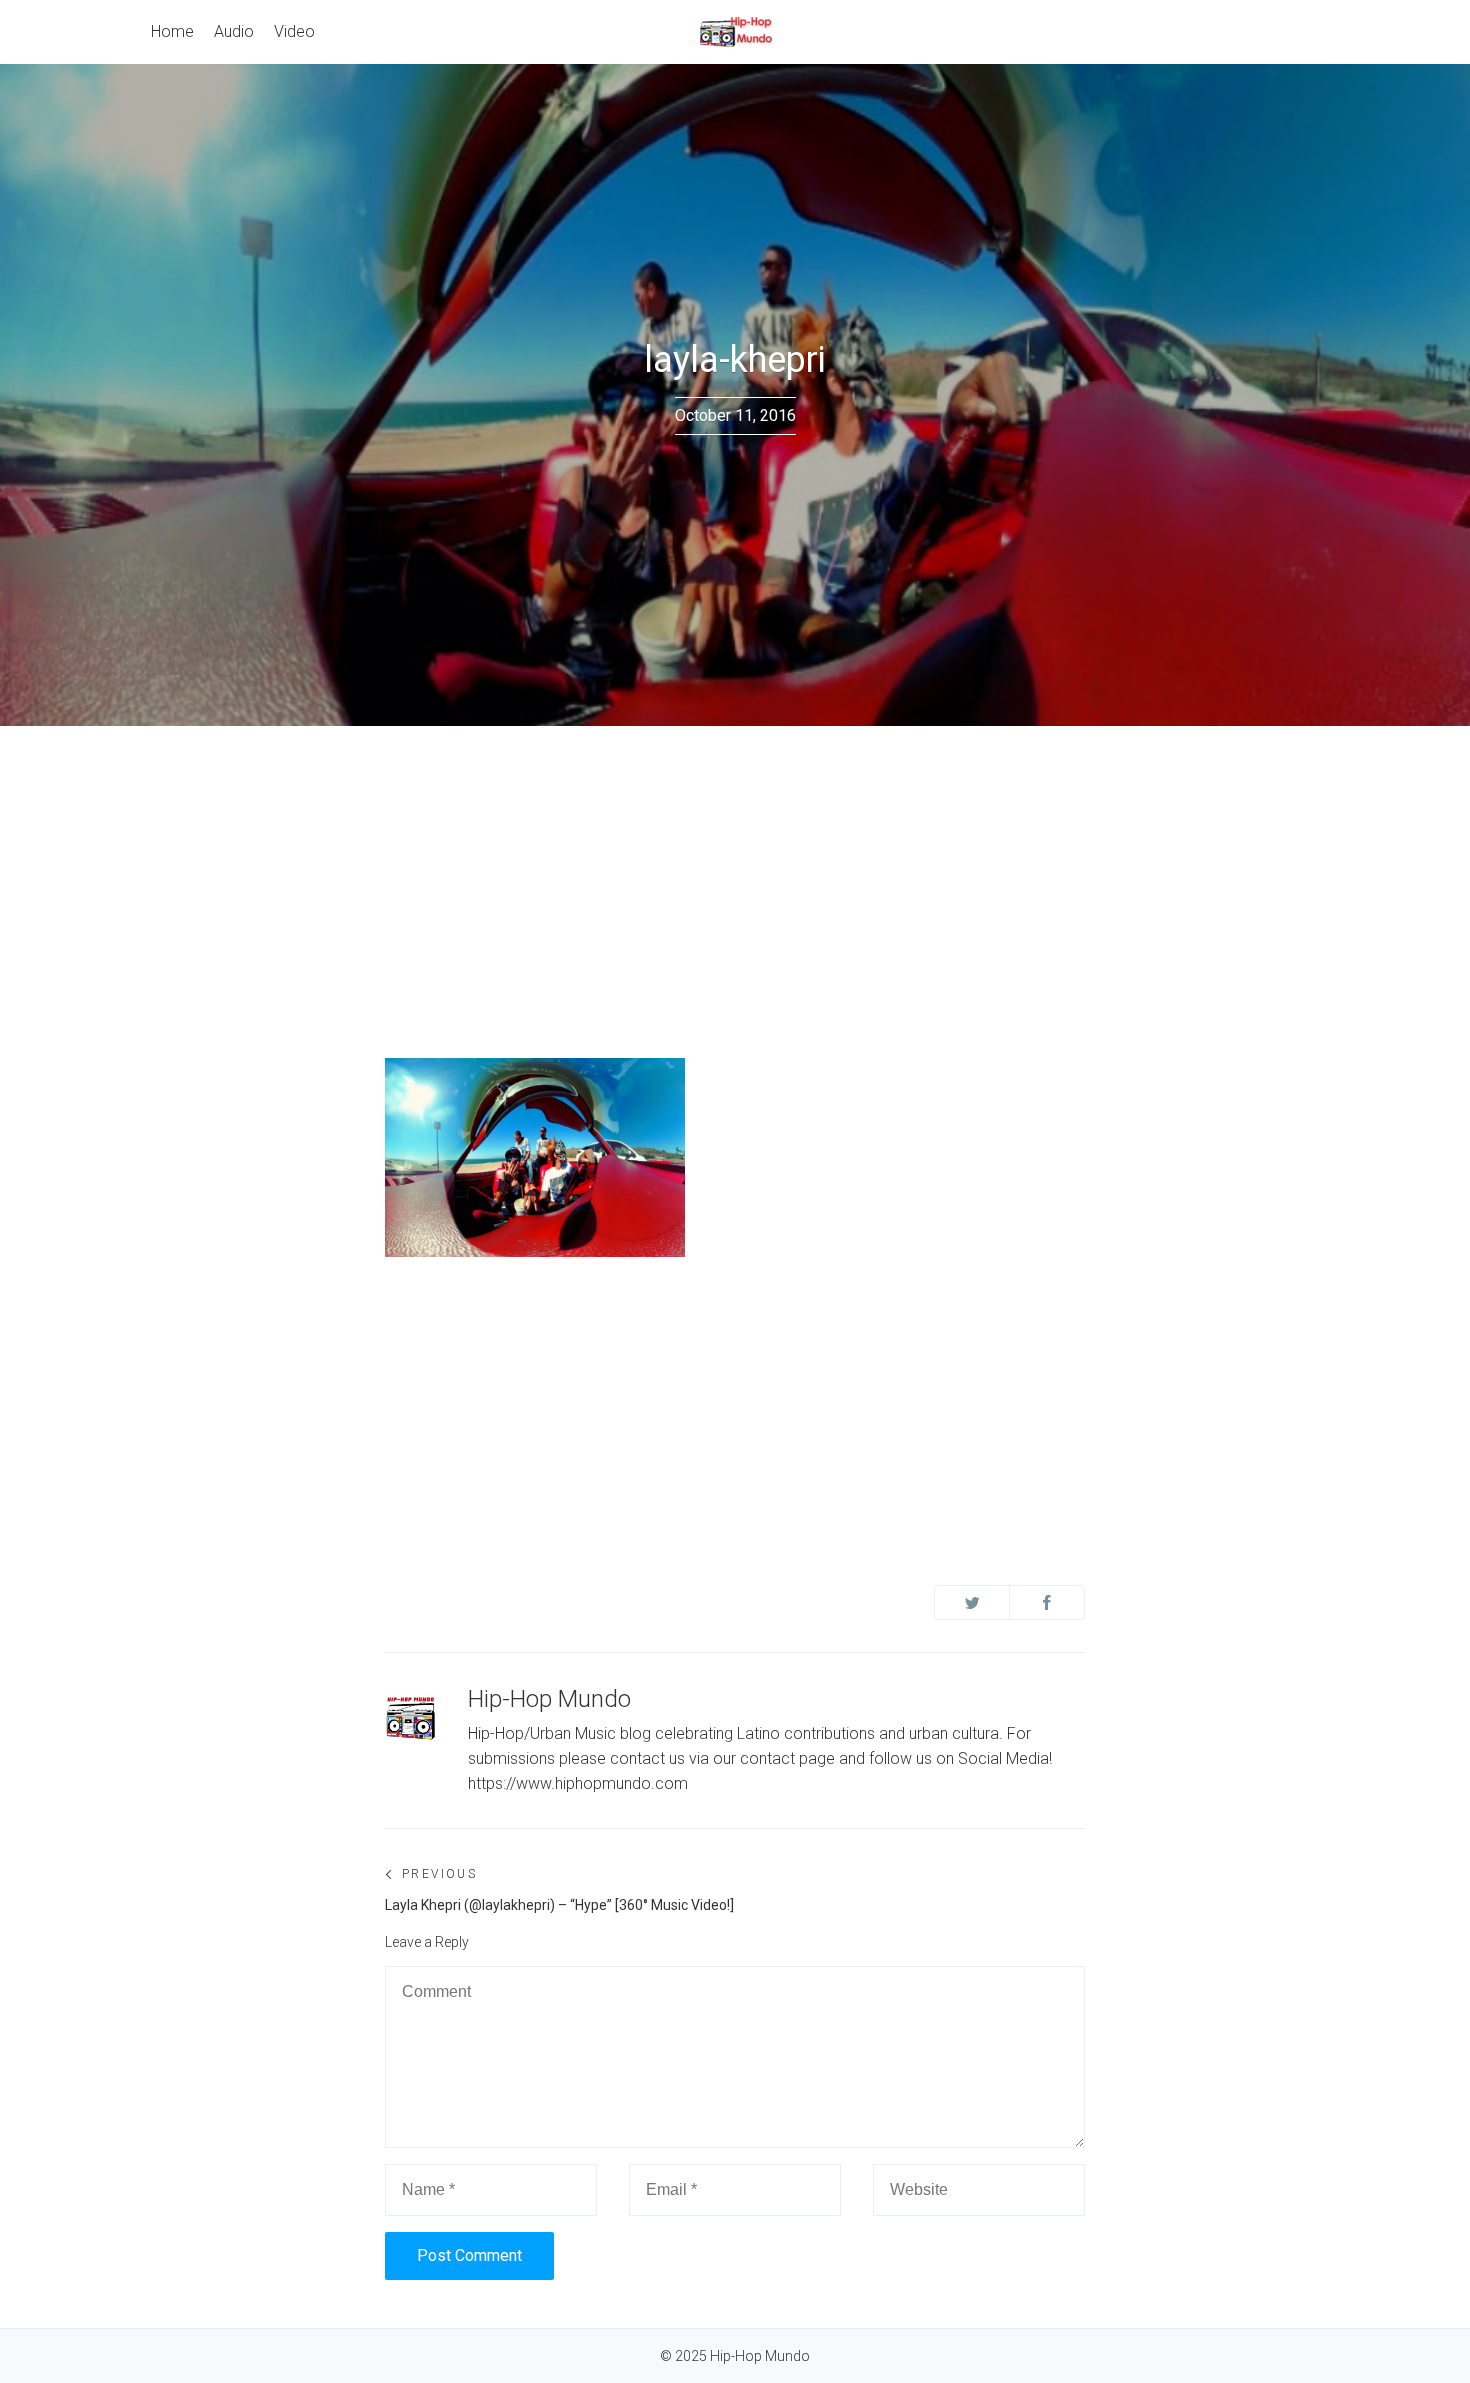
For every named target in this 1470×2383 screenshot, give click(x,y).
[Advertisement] (735, 876)
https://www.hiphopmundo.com (578, 1783)
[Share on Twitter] (972, 1602)
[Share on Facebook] (1047, 1602)
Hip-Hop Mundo (549, 1699)
